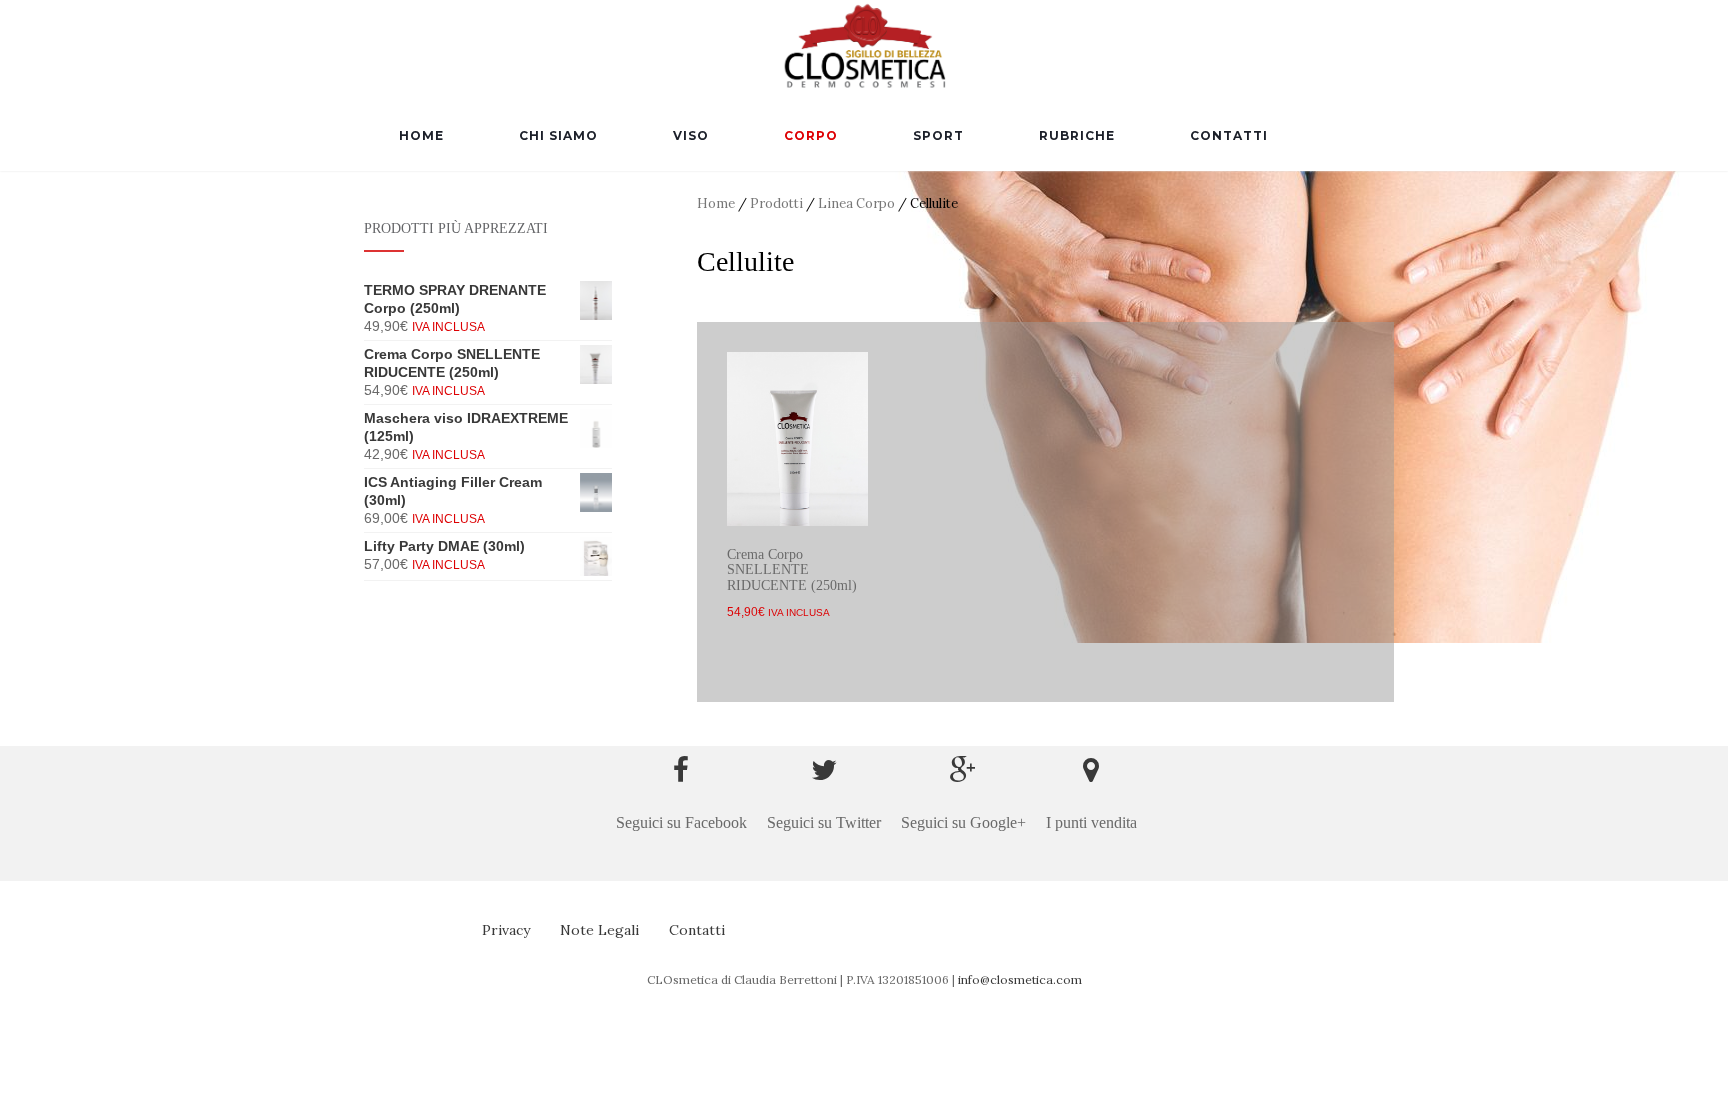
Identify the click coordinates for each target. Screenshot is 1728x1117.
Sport (938, 135)
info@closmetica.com (1020, 979)
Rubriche (1077, 135)
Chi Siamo (558, 135)
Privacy (506, 930)
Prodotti (776, 203)
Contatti (1229, 135)
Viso (691, 135)
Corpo (811, 135)
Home (421, 135)
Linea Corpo (856, 203)
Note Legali (599, 930)
